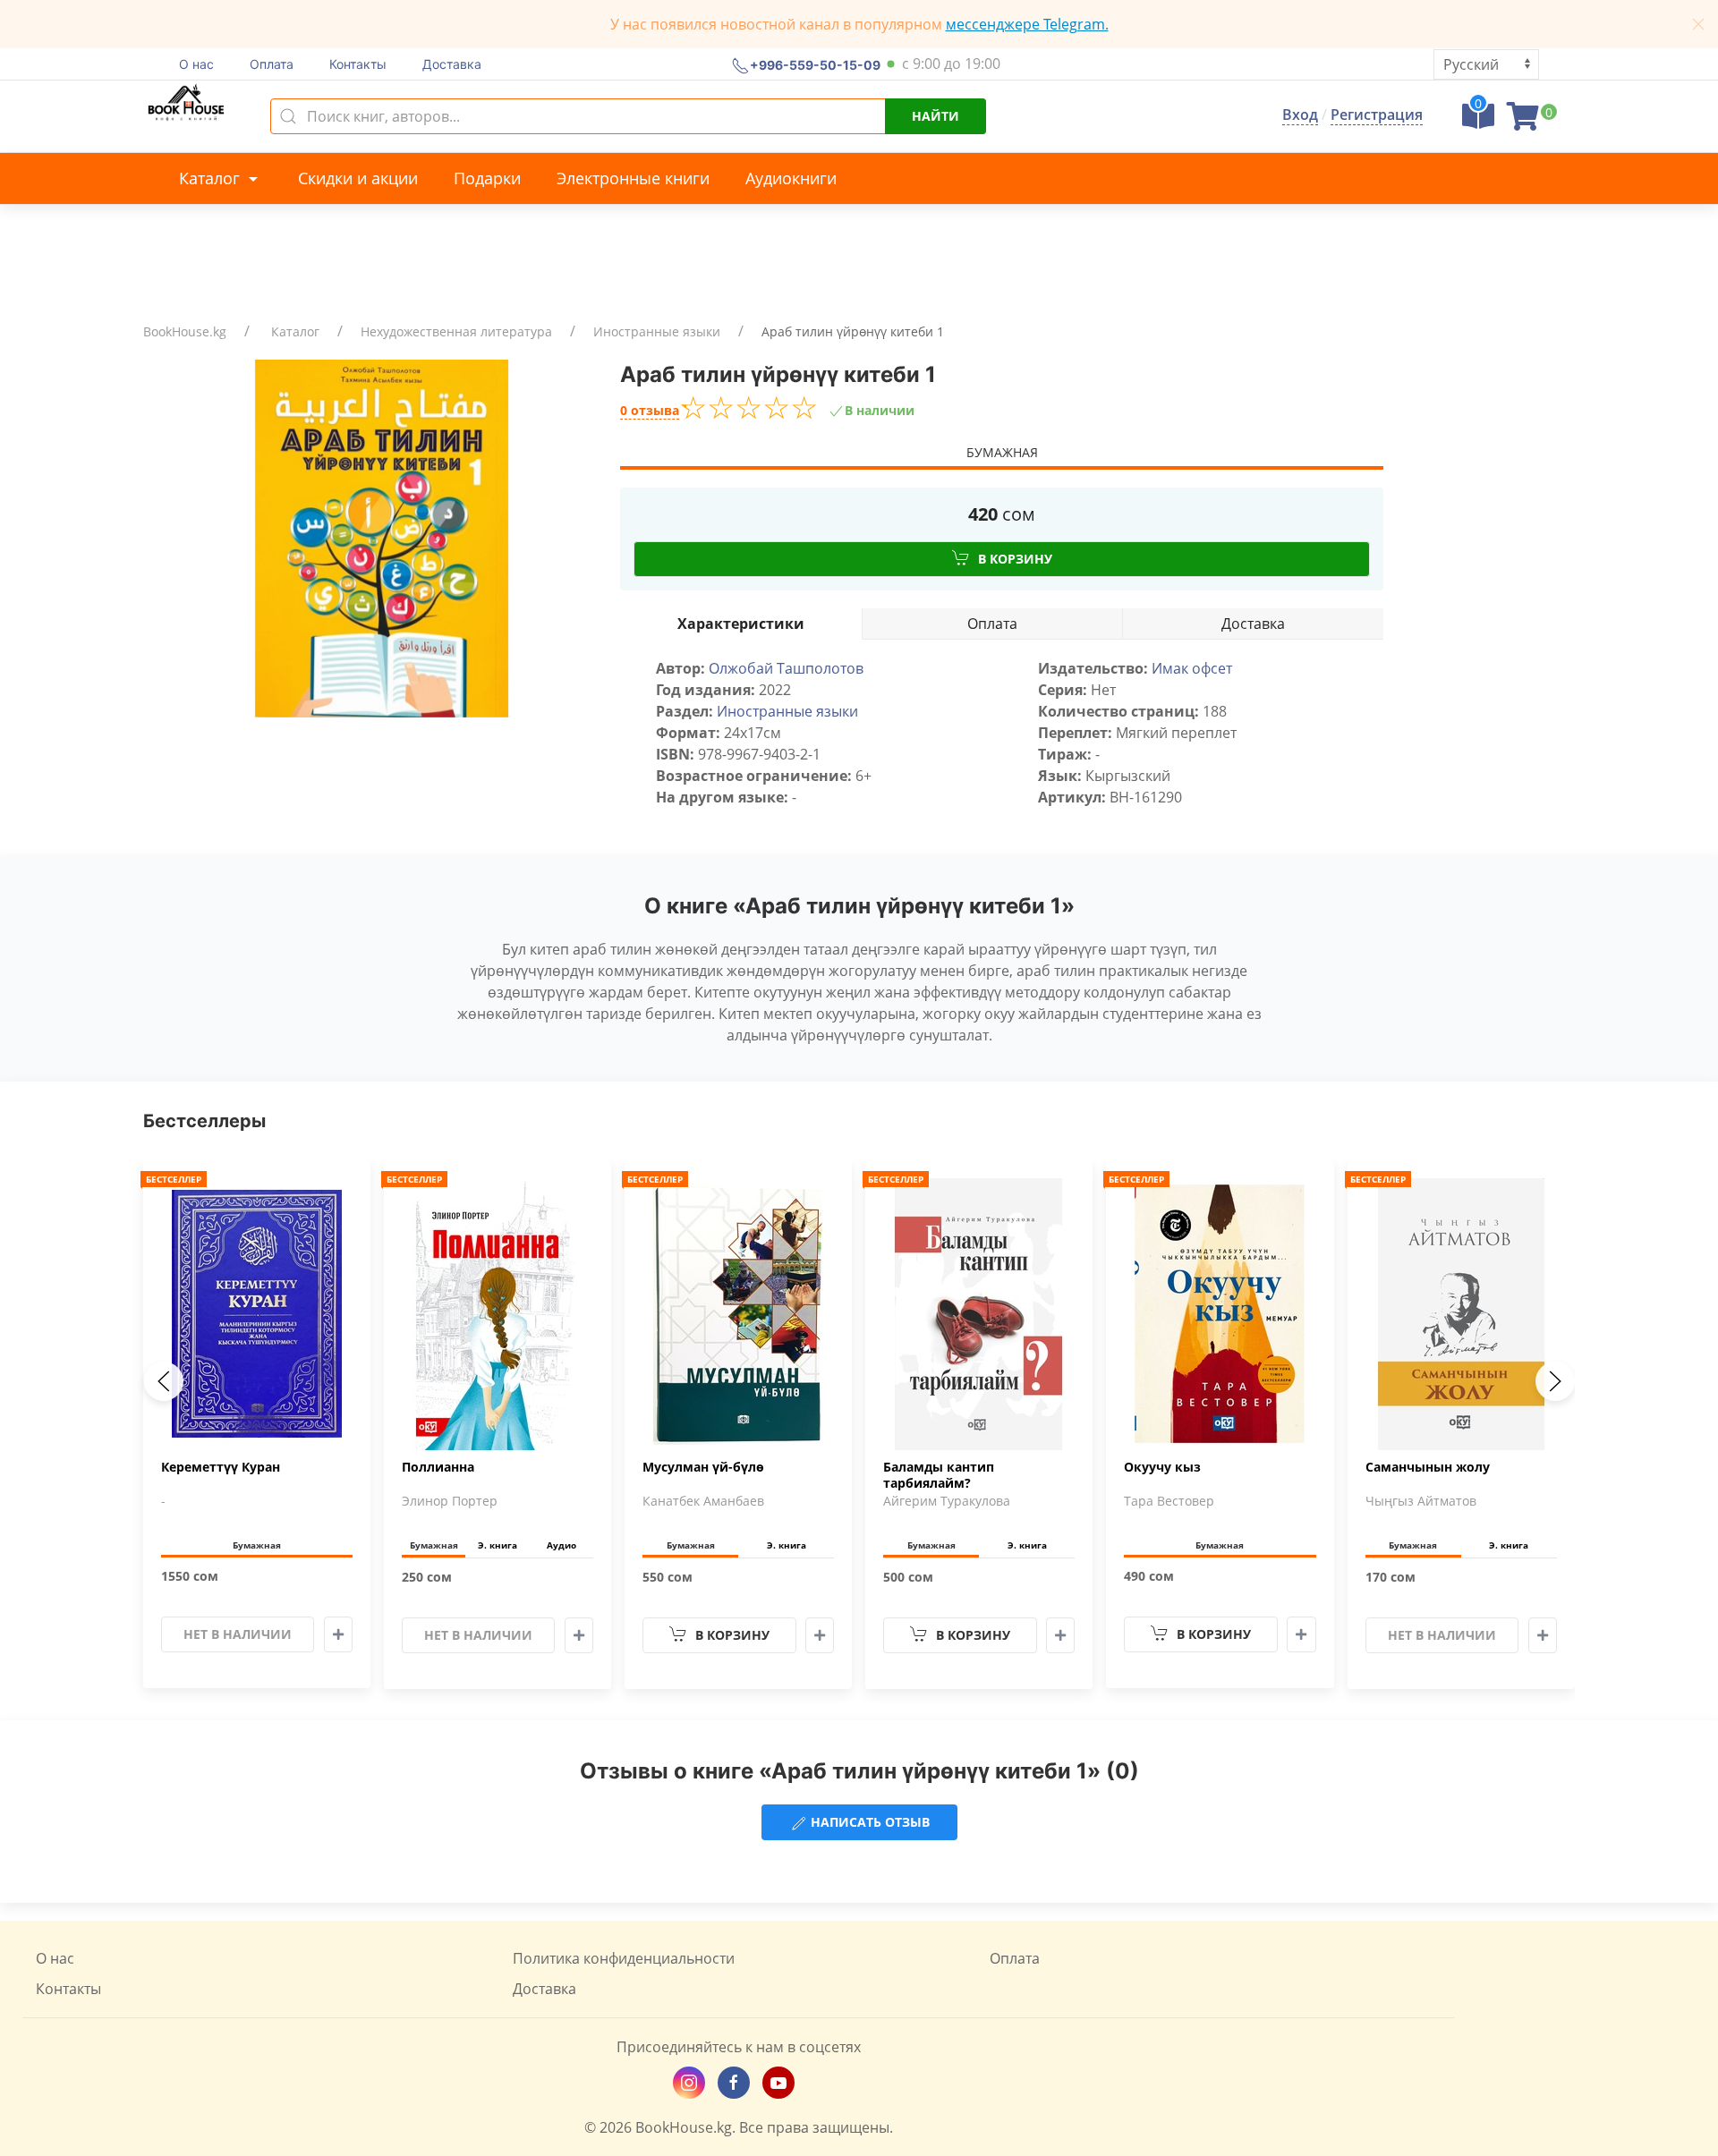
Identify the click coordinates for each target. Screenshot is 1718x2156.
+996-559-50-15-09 (815, 64)
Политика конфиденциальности (624, 1958)
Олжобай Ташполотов (786, 668)
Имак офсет (1192, 668)
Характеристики (741, 624)
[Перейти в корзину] (1523, 122)
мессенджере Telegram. (1027, 24)
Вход (1300, 115)
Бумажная (1002, 452)
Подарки (487, 178)
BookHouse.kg (185, 331)
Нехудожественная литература (456, 331)
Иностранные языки (657, 331)
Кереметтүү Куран (221, 1467)
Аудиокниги (791, 178)
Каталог (212, 178)
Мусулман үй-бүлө (703, 1467)
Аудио (561, 1545)
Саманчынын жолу (1428, 1467)
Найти (936, 116)
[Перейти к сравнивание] (1478, 122)
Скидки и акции (358, 178)
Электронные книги (633, 178)
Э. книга (498, 1545)
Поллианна (438, 1467)
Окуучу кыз (1162, 1467)
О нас (196, 64)
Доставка (452, 64)
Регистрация (1377, 115)
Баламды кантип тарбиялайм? (939, 1475)
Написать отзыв (868, 1822)
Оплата (272, 64)
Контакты (358, 64)
